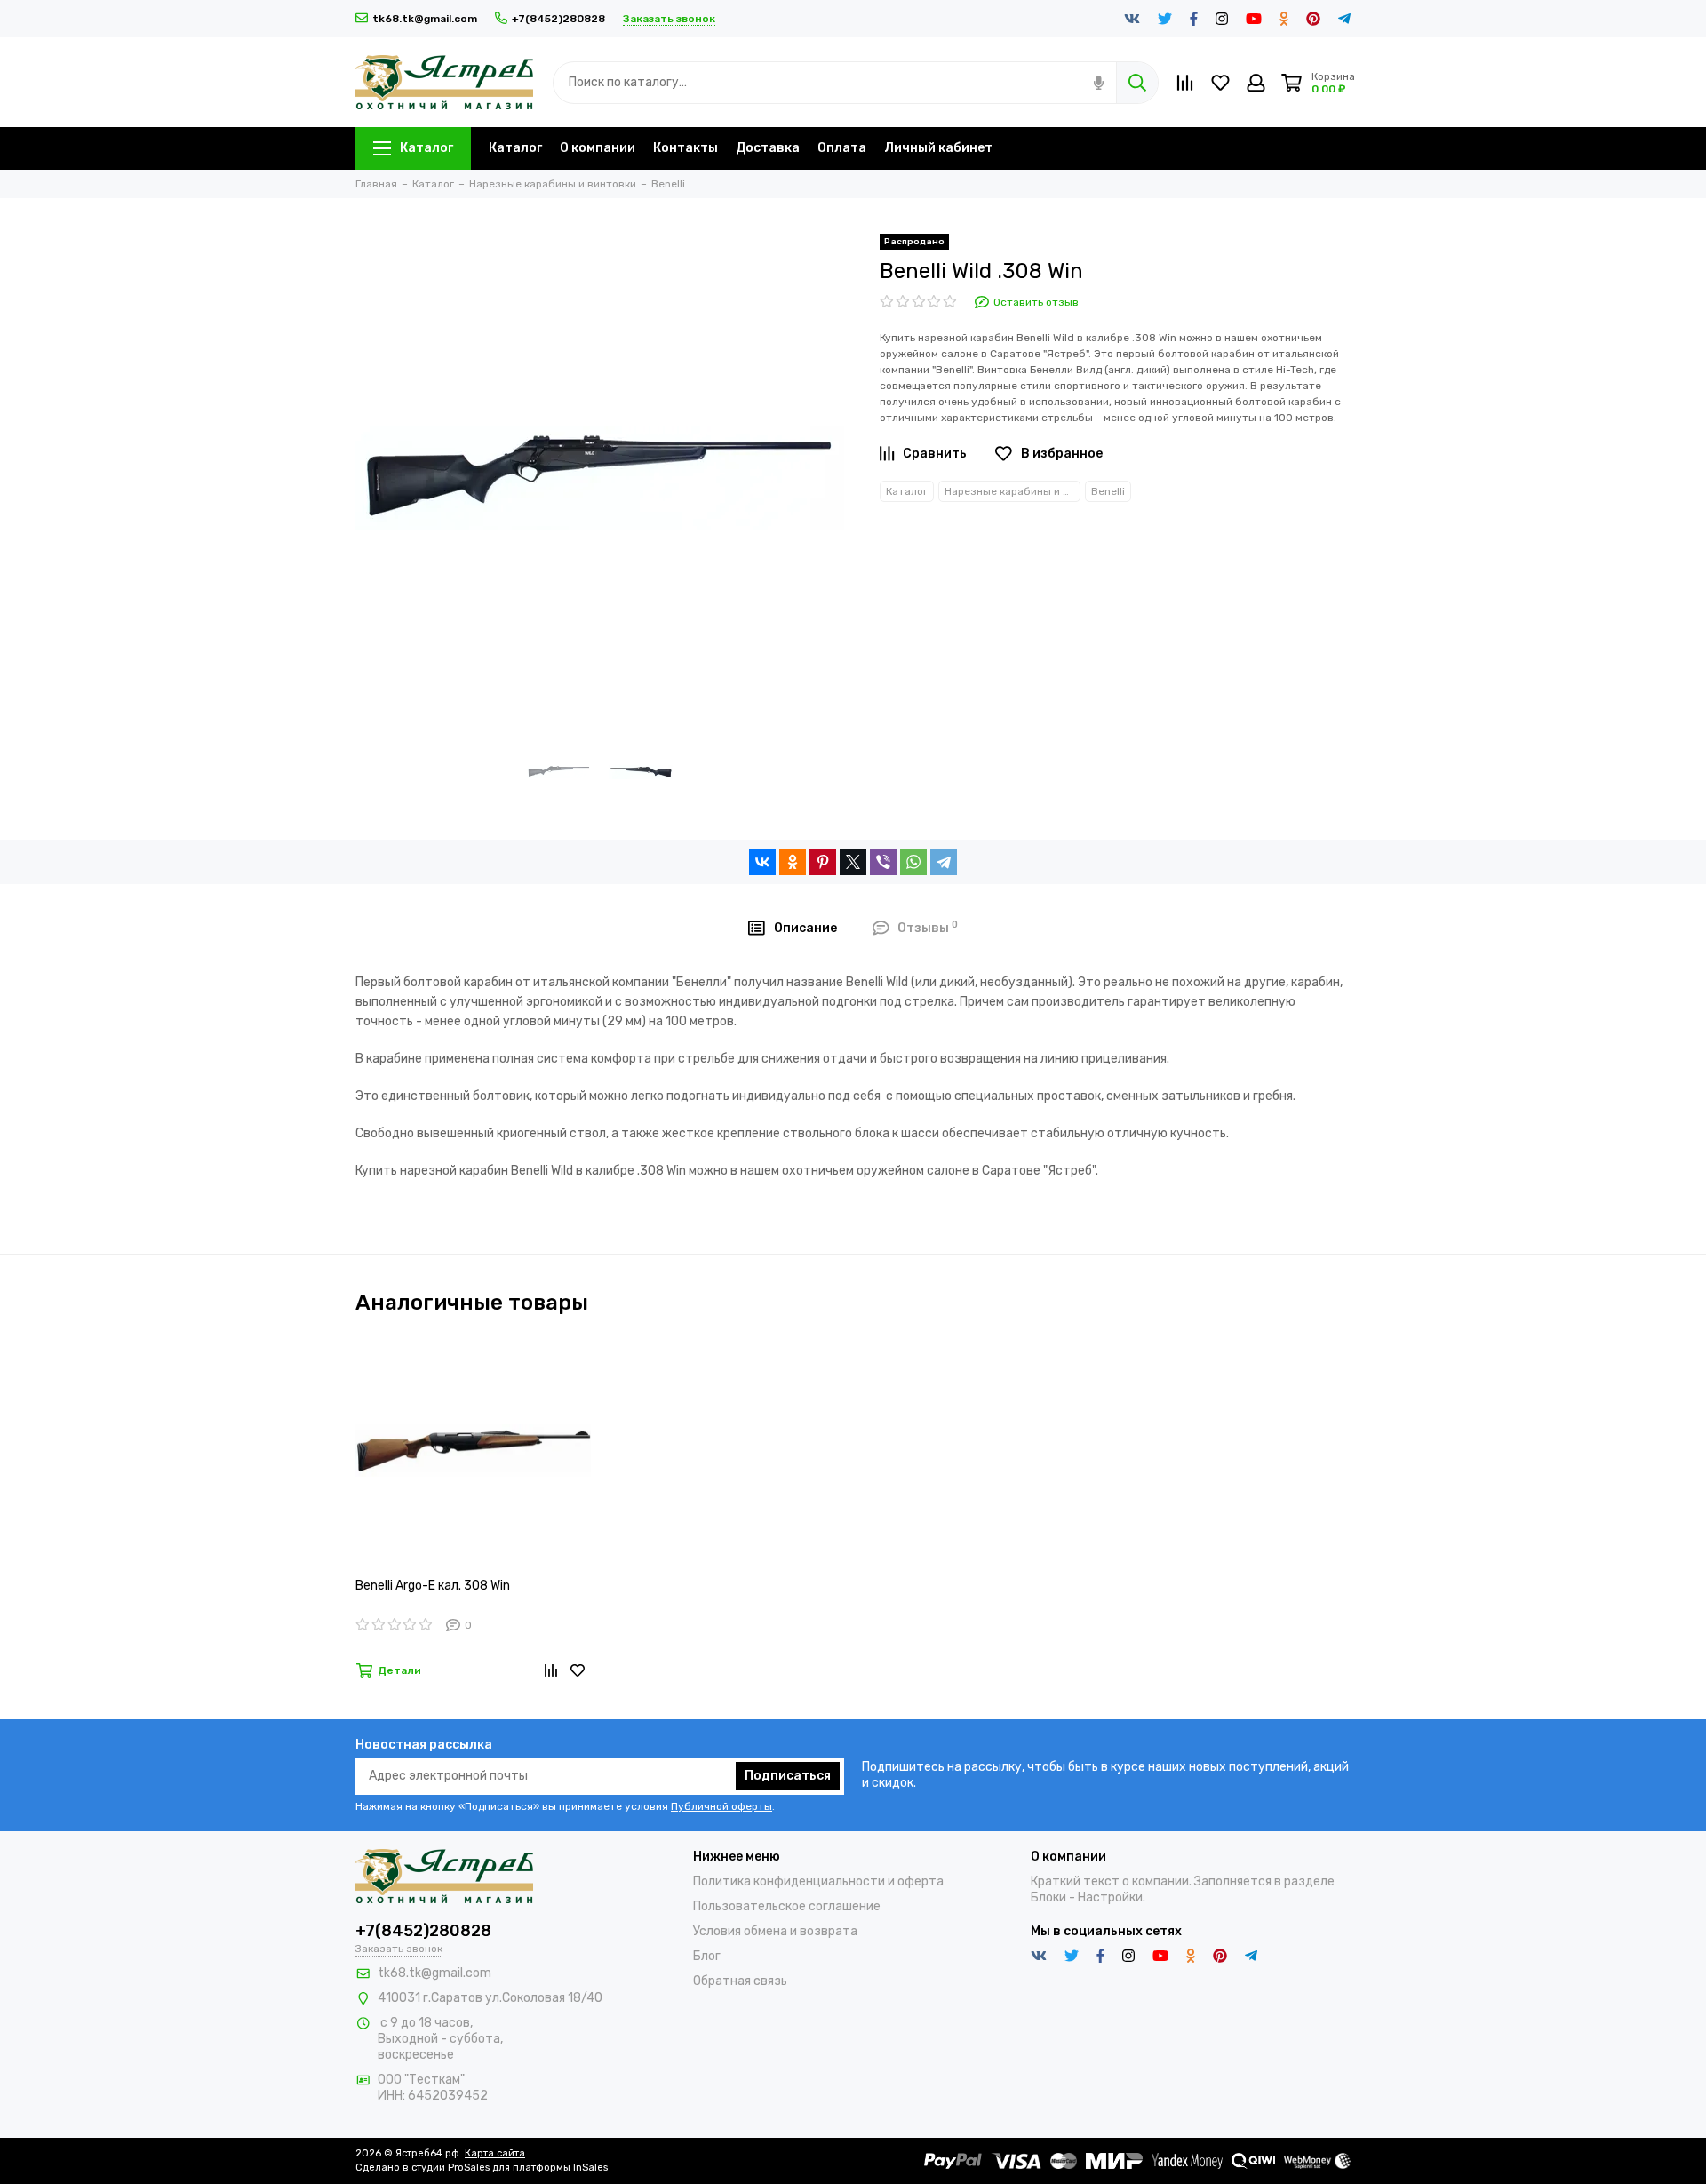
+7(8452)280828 (558, 19)
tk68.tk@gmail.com (425, 19)
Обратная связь (740, 1981)
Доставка (768, 148)
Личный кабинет (938, 148)
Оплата (842, 148)
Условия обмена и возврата (775, 1931)
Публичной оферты (721, 1806)
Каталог (426, 148)
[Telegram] (944, 862)
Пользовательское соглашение (787, 1906)
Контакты (686, 148)
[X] (853, 862)
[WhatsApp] (913, 862)
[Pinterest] (823, 862)
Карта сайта (495, 2153)
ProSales (469, 2168)
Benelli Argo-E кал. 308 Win (433, 1586)
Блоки (1048, 1897)
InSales (590, 2168)
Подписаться (788, 1776)
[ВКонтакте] (762, 862)
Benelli (1108, 491)
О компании (598, 148)
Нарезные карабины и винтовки (1012, 491)
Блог (707, 1956)
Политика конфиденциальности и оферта (818, 1881)
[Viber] (883, 862)
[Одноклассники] (793, 862)
